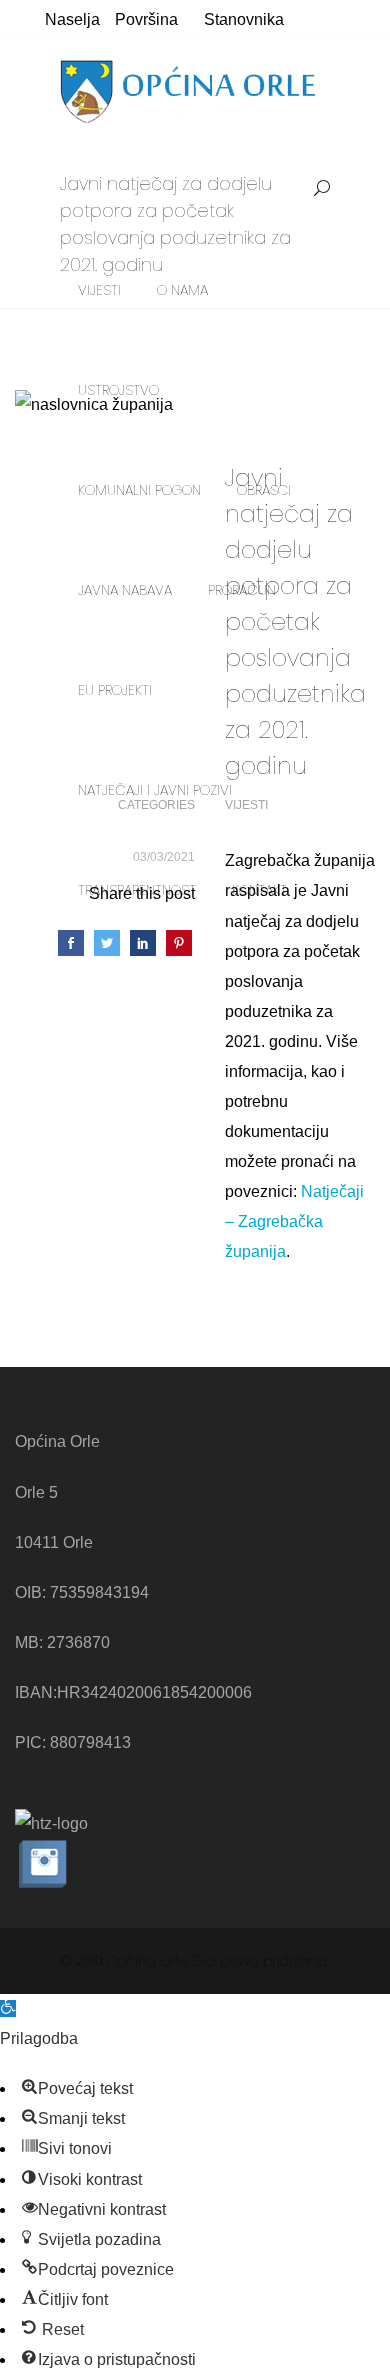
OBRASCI (264, 490)
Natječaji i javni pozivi (155, 790)
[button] (8, 2008)
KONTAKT (259, 890)
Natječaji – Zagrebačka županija (294, 1221)
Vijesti (99, 290)
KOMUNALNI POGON (139, 490)
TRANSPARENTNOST (137, 890)
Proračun (242, 590)
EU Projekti (115, 690)
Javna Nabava (125, 590)
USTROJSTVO (118, 390)
